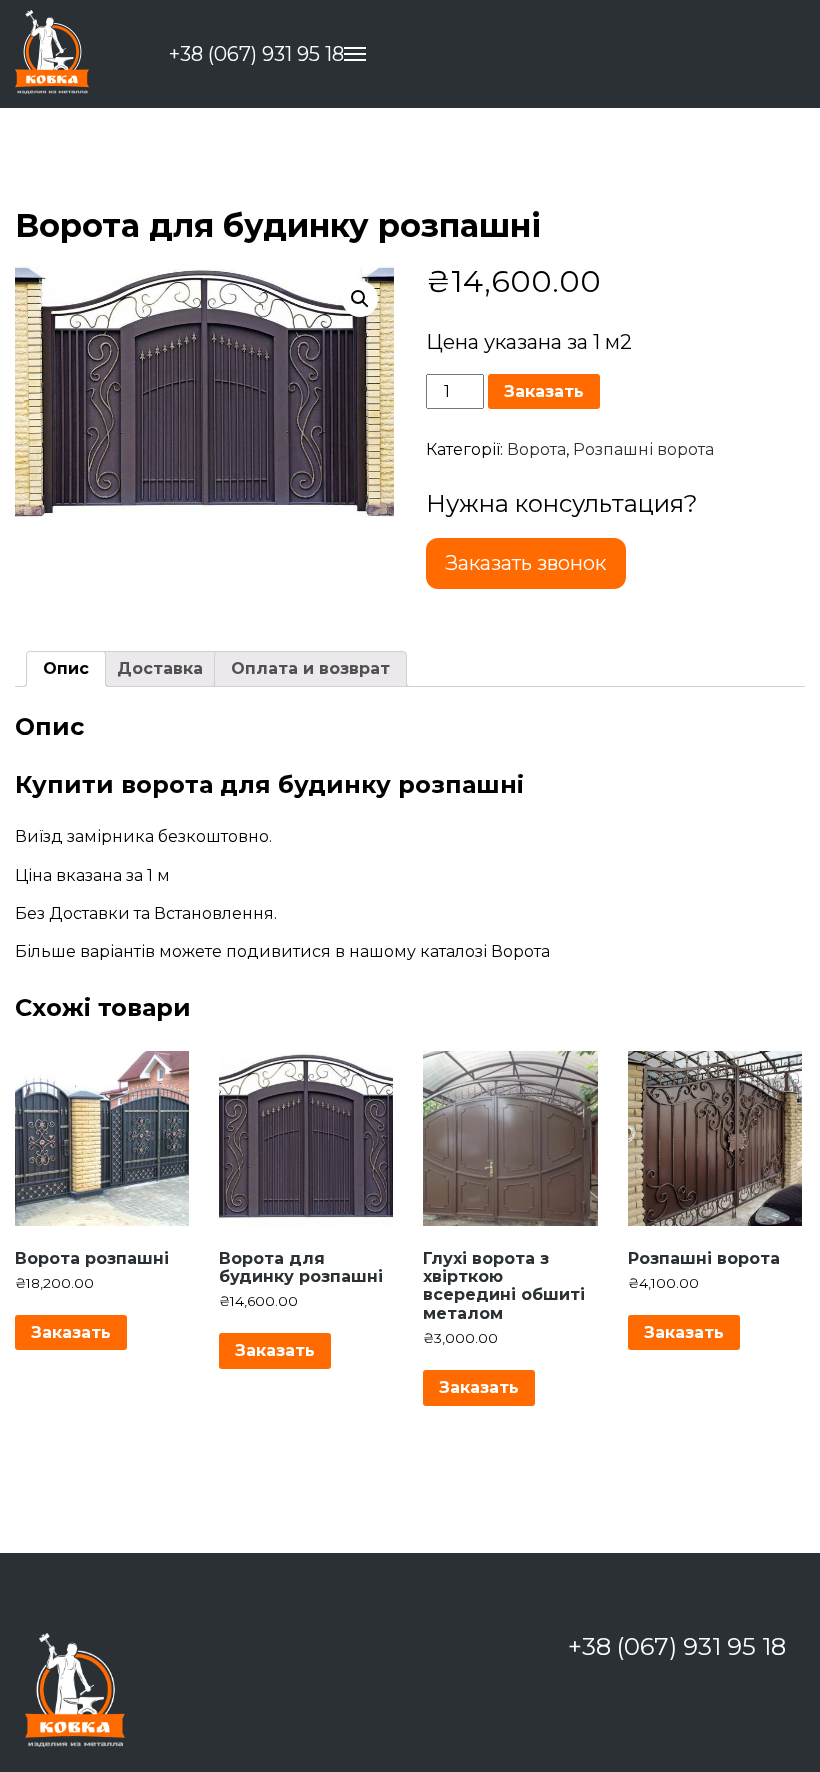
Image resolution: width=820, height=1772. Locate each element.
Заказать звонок (525, 563)
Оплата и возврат (310, 668)
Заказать (544, 391)
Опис (66, 668)
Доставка (160, 668)
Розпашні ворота (643, 449)
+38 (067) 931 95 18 (256, 54)
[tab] (66, 669)
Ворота (536, 449)
